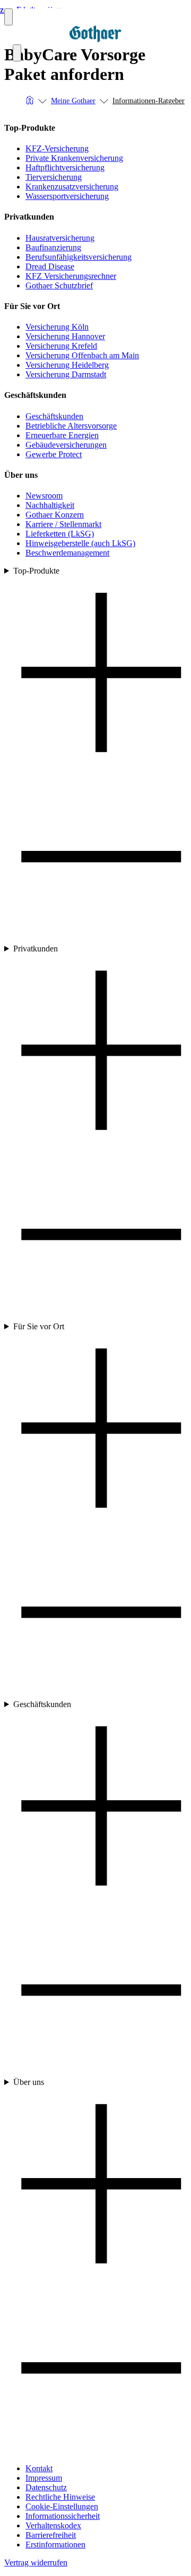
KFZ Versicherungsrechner (71, 276)
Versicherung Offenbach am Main (82, 355)
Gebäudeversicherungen (66, 445)
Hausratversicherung (60, 238)
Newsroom (44, 496)
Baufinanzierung (53, 247)
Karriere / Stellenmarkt (63, 524)
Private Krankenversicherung (74, 158)
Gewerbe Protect (54, 454)
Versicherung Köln (57, 327)
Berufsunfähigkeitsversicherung (79, 257)
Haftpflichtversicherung (65, 167)
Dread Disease (50, 266)
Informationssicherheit (63, 2516)
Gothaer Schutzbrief (59, 285)
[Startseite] (30, 101)
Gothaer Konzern (55, 515)
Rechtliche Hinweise (60, 2497)
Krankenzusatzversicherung (72, 187)
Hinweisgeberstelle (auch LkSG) (80, 543)
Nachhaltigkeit (50, 505)
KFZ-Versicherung (57, 148)
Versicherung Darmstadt (66, 374)
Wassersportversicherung (67, 196)
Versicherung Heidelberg (67, 365)
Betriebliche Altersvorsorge (71, 426)
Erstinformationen (55, 2545)
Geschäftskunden (54, 416)
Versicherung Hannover (65, 336)
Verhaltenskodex (53, 2525)
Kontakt (39, 2468)
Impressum (44, 2478)
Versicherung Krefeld (61, 346)
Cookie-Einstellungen (62, 2506)
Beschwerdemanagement (67, 553)
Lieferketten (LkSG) (60, 534)
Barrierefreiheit (51, 2535)
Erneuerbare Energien (62, 435)
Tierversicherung (54, 177)
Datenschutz (46, 2487)
